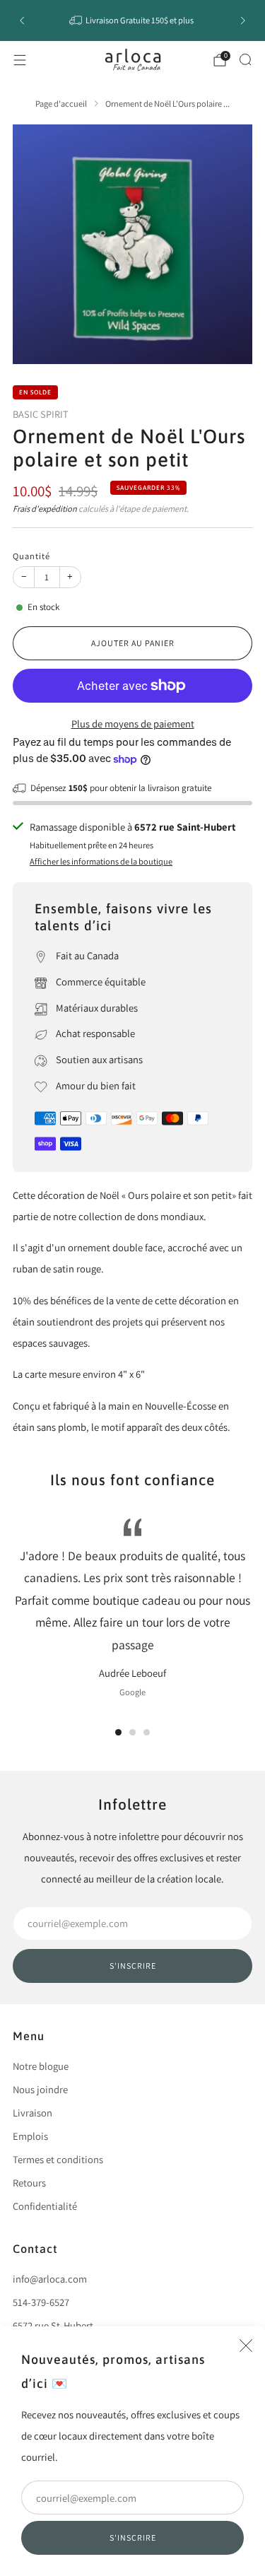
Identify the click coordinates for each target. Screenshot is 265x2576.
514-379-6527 (41, 2302)
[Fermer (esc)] (246, 2346)
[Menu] (20, 60)
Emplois (30, 2136)
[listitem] (133, 21)
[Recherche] (245, 59)
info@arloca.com (50, 2279)
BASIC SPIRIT (41, 414)
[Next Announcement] (243, 21)
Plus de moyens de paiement (133, 724)
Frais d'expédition (45, 509)
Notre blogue (41, 2066)
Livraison (33, 2113)
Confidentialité (45, 2206)
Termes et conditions (58, 2159)
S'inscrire (133, 2537)
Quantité (31, 556)
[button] (118, 1732)
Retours (29, 2183)
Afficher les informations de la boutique (101, 861)
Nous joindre (40, 2089)
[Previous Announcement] (22, 21)
